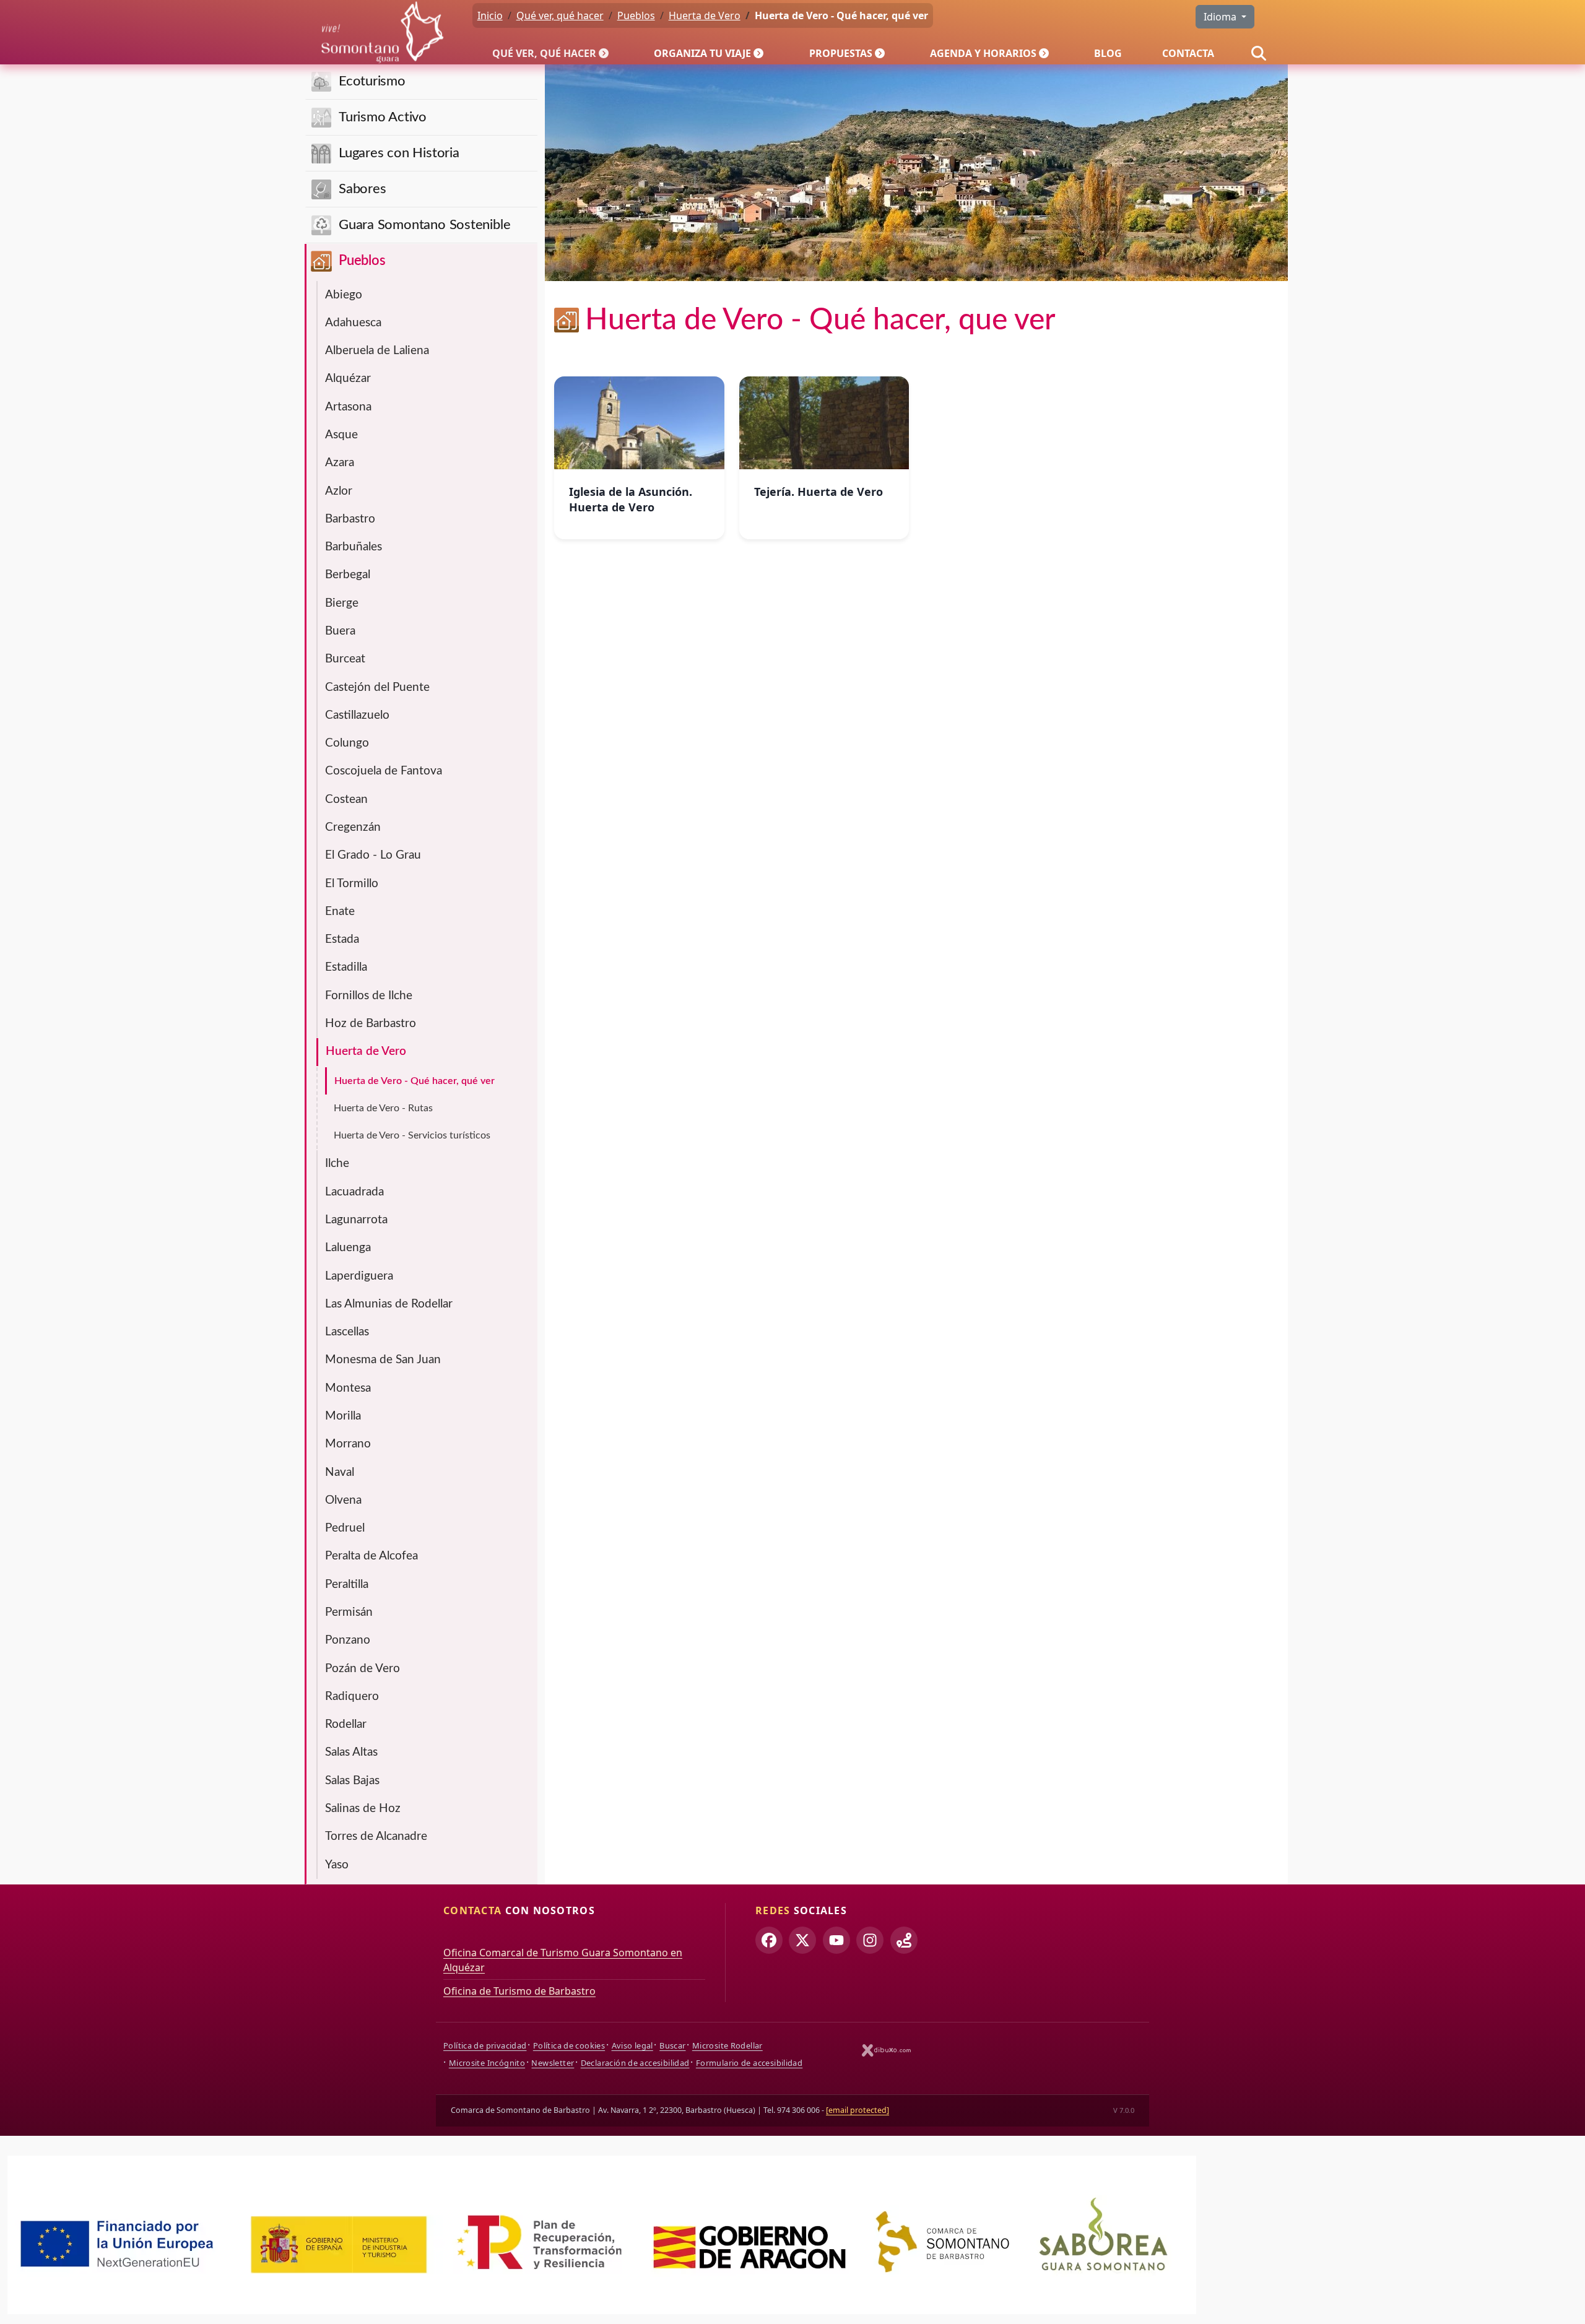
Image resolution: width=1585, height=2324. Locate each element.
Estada (342, 939)
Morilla (343, 1416)
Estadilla (346, 967)
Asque (341, 435)
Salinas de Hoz (363, 1809)
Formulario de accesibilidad (749, 2063)
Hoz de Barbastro (371, 1024)
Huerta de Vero (366, 1051)
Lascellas (347, 1332)
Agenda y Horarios (983, 53)
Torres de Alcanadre (376, 1836)
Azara (340, 463)
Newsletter (553, 2063)
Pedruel (345, 1528)
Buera (340, 631)
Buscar (672, 2045)
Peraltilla (347, 1585)
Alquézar (348, 379)
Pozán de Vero (363, 1669)
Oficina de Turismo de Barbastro (519, 1991)
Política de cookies (569, 2045)
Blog (1108, 53)
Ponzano (348, 1640)
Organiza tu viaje (702, 53)
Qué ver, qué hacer (544, 53)
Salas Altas (351, 1752)
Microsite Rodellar (727, 2045)
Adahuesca (353, 323)
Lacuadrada (354, 1192)
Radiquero (352, 1697)
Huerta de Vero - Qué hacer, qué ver (415, 1081)
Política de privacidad (485, 2045)
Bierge (342, 603)
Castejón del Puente (377, 687)
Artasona (348, 407)
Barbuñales (354, 547)
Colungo (347, 743)
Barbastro (350, 519)
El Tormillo (352, 884)
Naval (340, 1472)
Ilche (337, 1164)
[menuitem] (553, 53)
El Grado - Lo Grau (373, 855)
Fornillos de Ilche (369, 996)
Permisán (349, 1612)
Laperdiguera (359, 1276)
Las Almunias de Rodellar (389, 1304)
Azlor (339, 491)
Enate (340, 912)
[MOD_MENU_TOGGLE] (605, 53)
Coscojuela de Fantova (384, 771)
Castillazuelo (357, 715)
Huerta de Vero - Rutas (383, 1108)
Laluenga (348, 1248)
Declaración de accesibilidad (635, 2063)
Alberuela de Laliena (377, 351)
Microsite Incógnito (487, 2063)
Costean (346, 800)
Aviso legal (632, 2045)
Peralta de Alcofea (371, 1556)
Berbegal (348, 575)
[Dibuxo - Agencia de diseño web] (887, 2050)
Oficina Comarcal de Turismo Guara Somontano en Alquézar (563, 1960)
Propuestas (841, 53)
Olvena (343, 1500)
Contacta (1188, 53)
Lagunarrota (356, 1220)
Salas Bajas (352, 1781)
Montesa (348, 1388)
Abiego (344, 295)
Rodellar (346, 1724)
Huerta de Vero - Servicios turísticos (412, 1135)
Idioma (1221, 17)
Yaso (337, 1865)
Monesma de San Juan (383, 1360)
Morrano (348, 1444)
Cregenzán (353, 827)
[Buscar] (1259, 53)
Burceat (345, 659)
